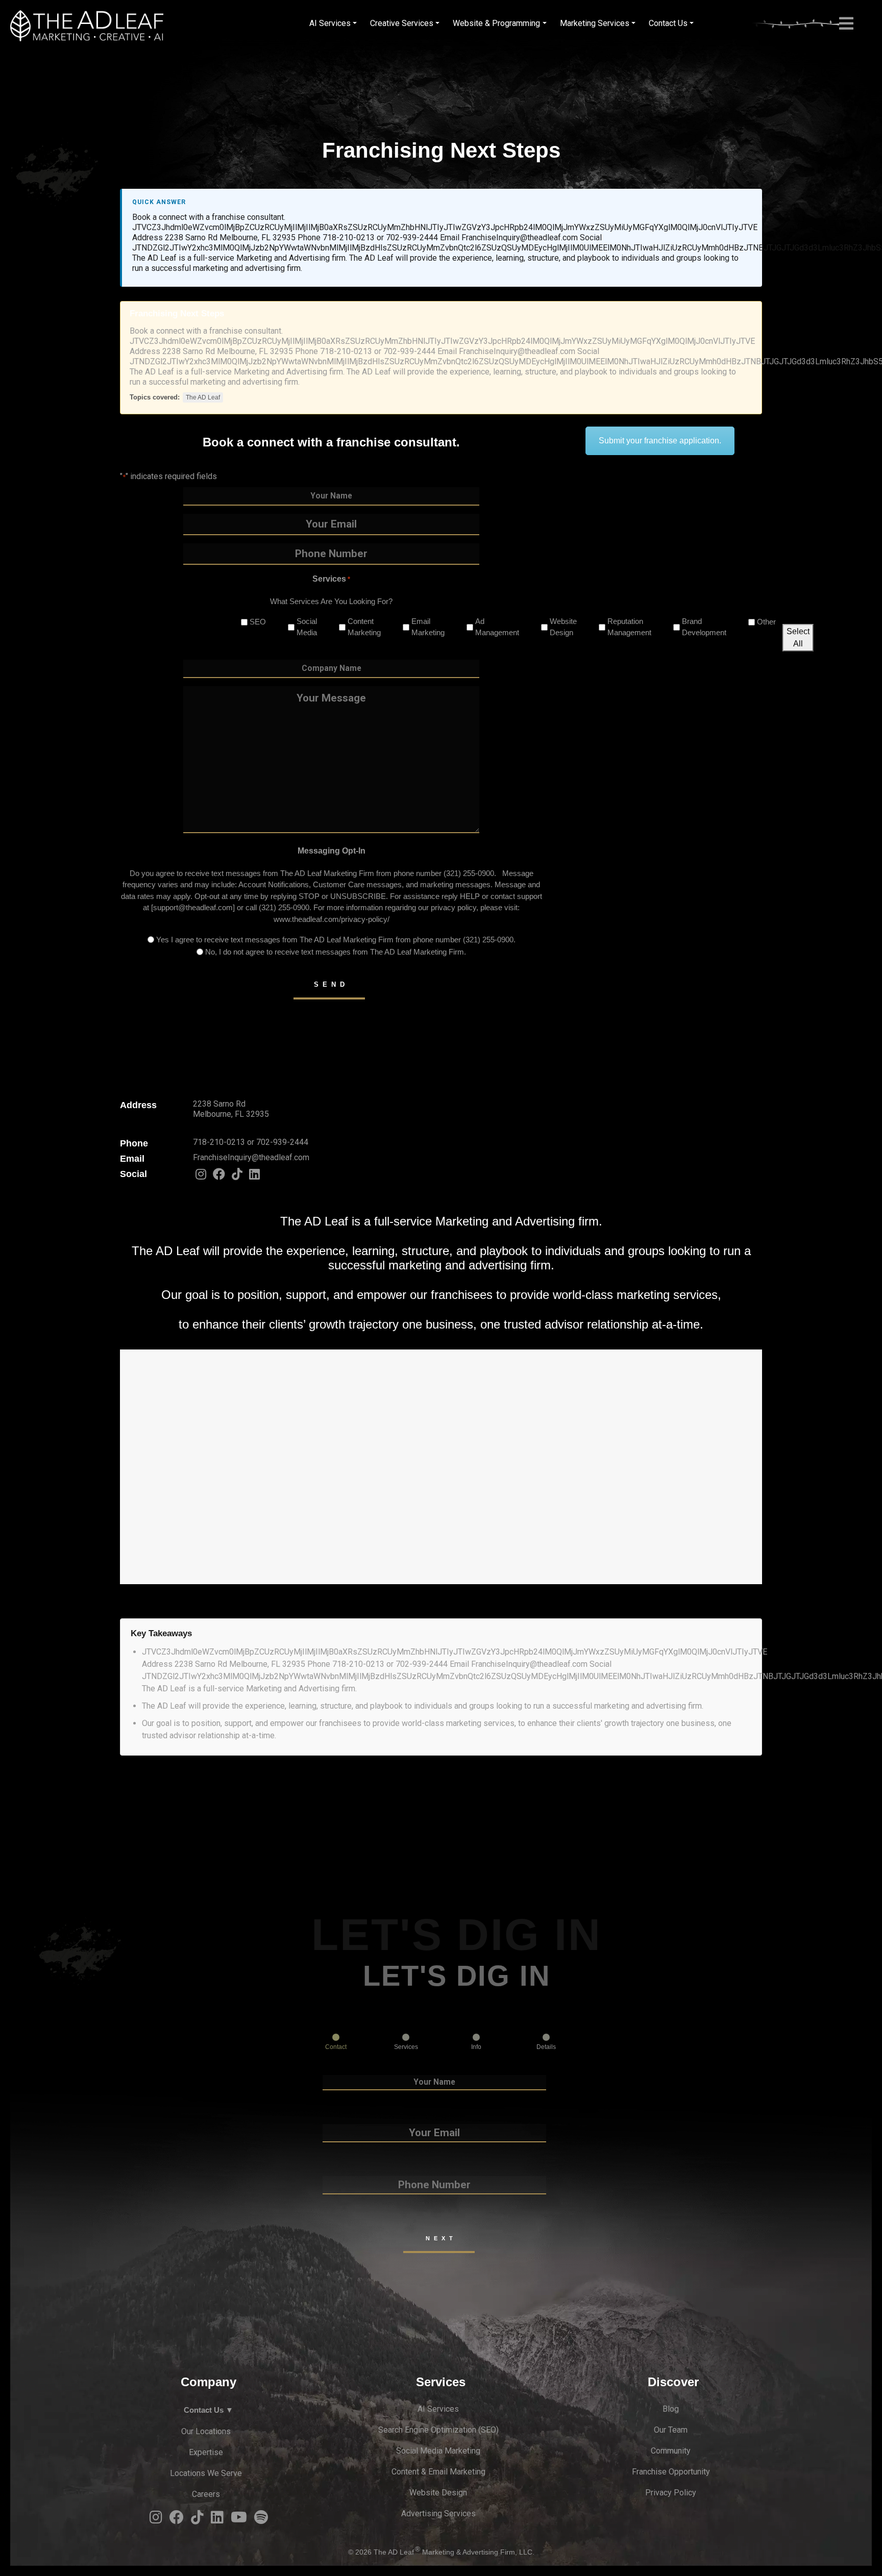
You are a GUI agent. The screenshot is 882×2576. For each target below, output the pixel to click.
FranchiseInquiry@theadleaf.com (251, 1157)
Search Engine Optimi (416, 2430)
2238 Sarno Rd (219, 1104)
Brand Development (696, 627)
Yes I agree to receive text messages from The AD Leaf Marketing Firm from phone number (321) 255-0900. (336, 940)
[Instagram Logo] (201, 1177)
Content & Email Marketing (438, 2472)
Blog (671, 2409)
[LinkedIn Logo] (254, 1177)
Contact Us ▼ (209, 2410)
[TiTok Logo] (237, 1177)
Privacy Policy (671, 2493)
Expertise (206, 2452)
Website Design (555, 627)
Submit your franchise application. (660, 441)
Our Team (671, 2430)
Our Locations (206, 2431)
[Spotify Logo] (261, 2520)
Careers (206, 2494)
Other (758, 622)
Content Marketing (356, 627)
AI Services (438, 2409)
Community (671, 2451)
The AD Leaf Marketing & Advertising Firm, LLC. (454, 2552)
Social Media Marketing (438, 2451)
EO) (492, 2430)
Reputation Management (621, 627)
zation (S (470, 2430)
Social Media (299, 627)
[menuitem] (333, 23)
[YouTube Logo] (239, 2520)
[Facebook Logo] (219, 1177)
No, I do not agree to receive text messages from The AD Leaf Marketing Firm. (336, 952)
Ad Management (489, 627)
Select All (798, 637)
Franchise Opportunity (671, 2472)
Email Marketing (420, 627)
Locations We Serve (206, 2473)
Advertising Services (438, 2514)
